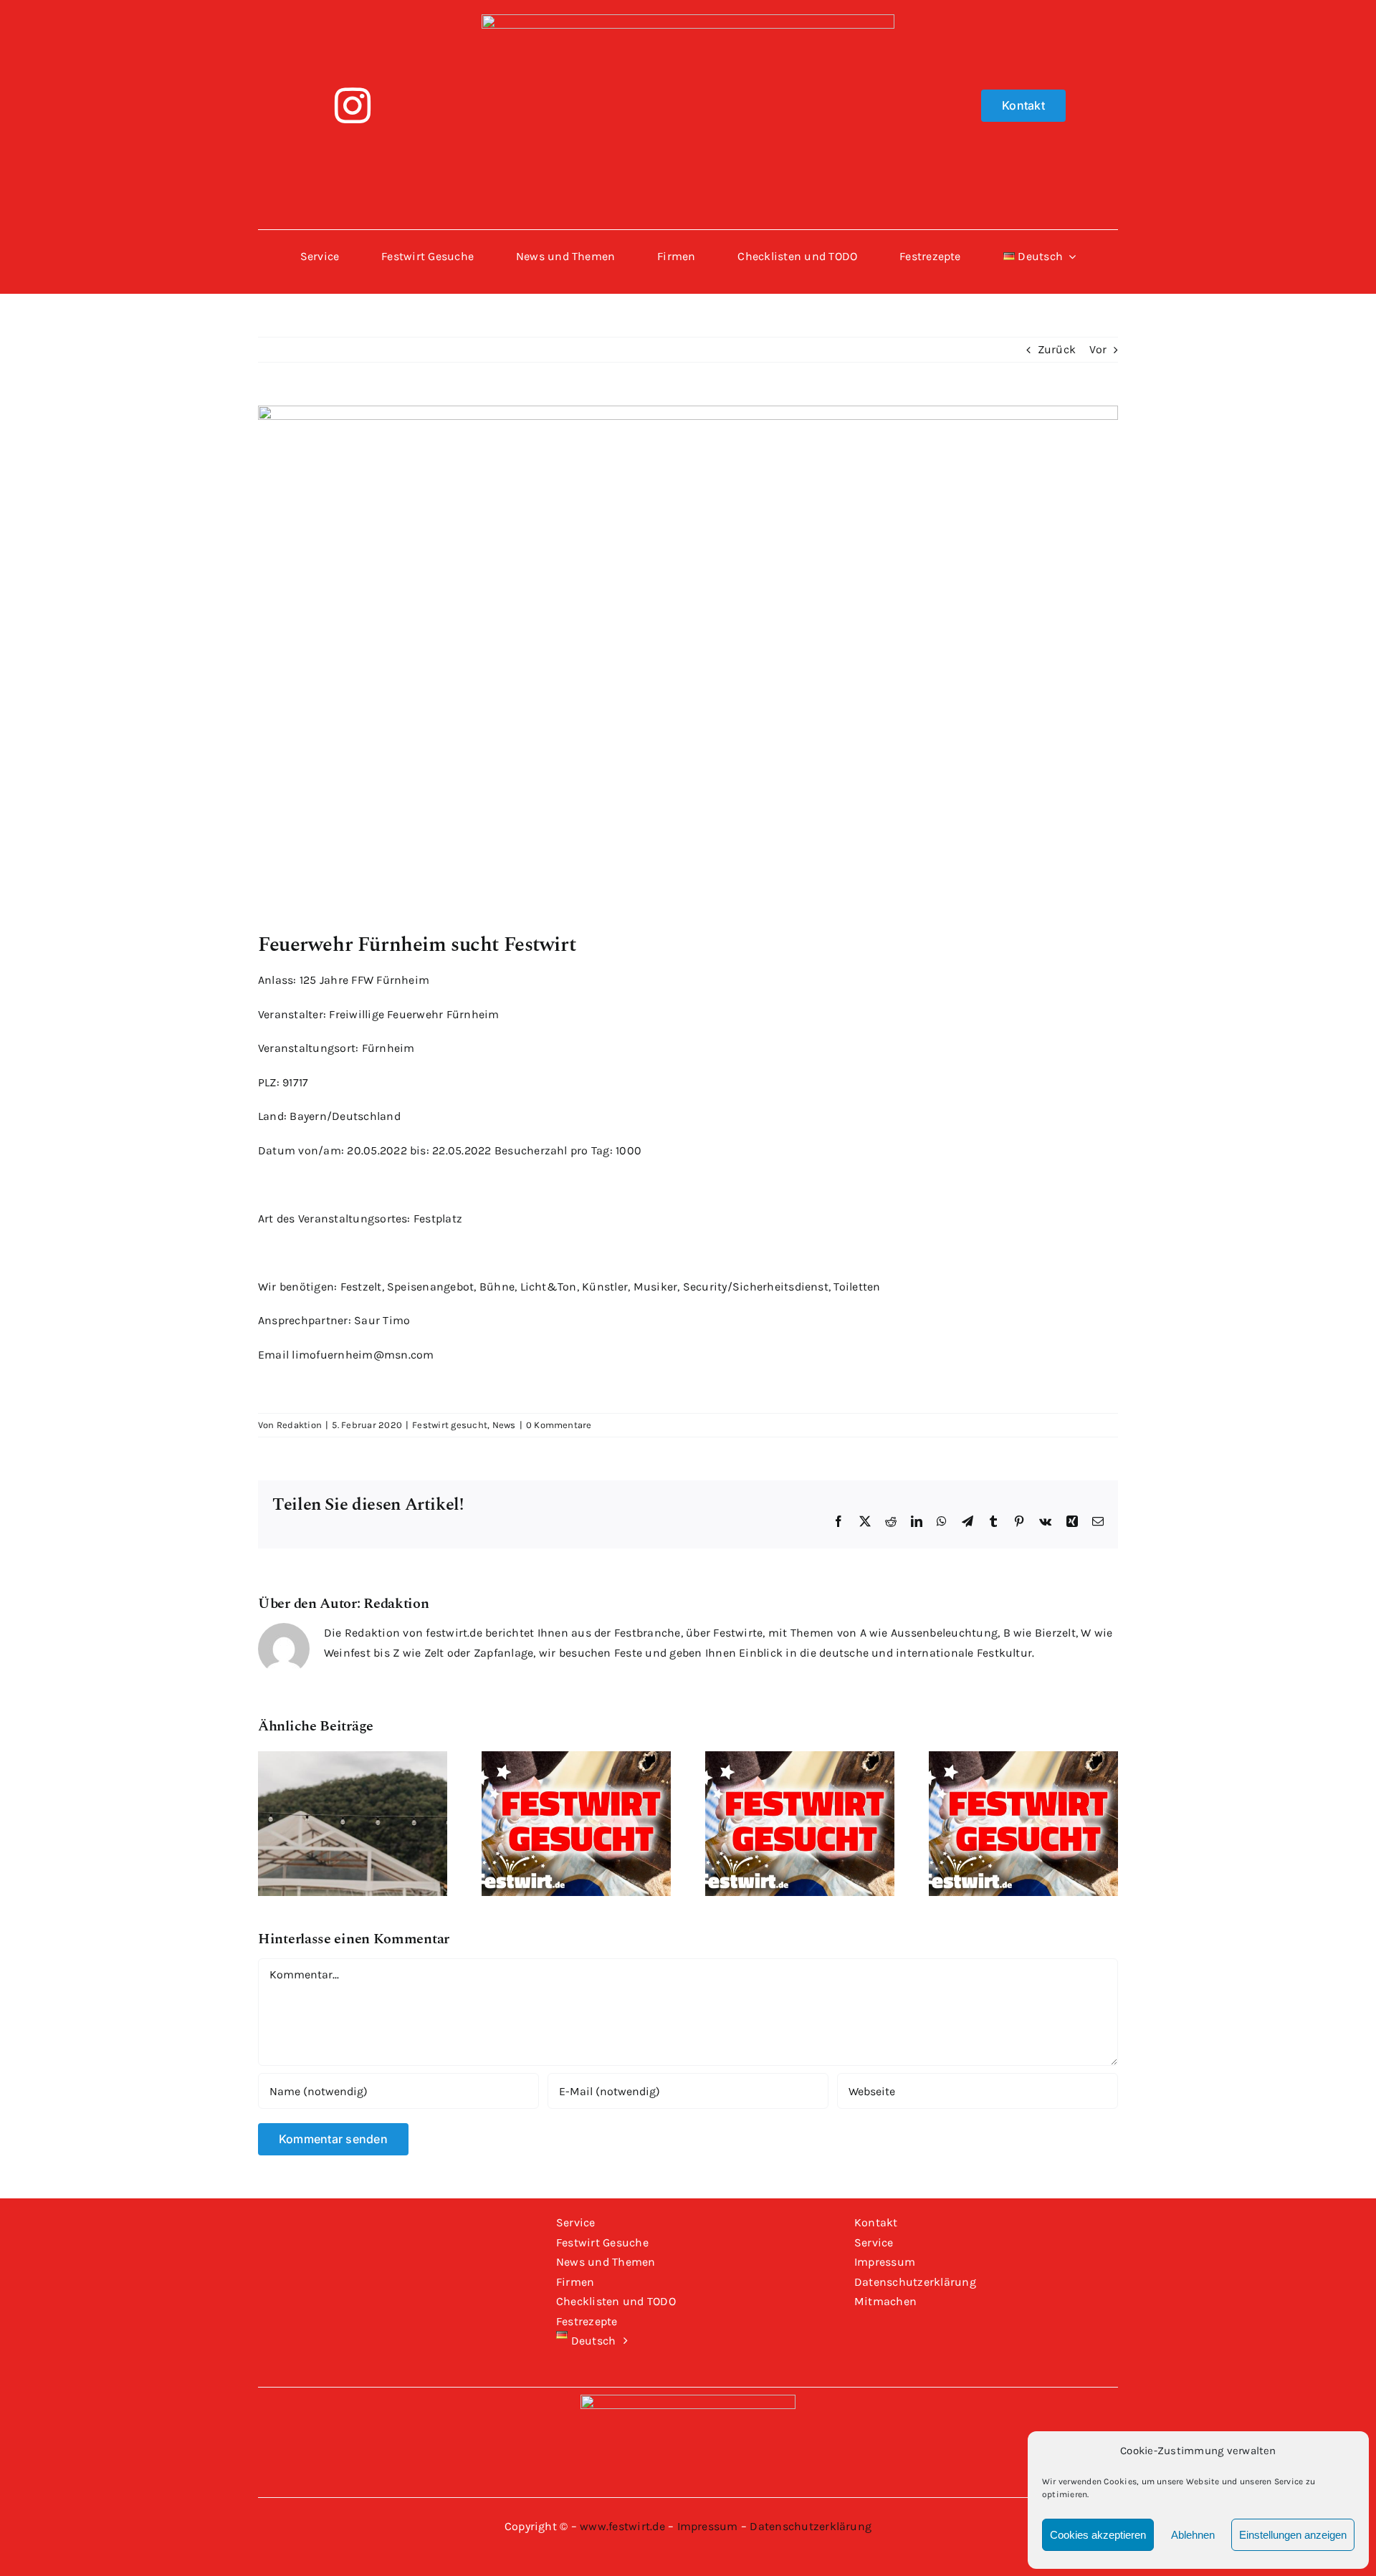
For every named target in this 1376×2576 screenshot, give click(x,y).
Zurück (1057, 349)
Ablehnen (1193, 2535)
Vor (1098, 349)
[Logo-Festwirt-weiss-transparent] (688, 20)
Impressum (708, 2526)
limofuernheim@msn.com (363, 1355)
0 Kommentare (559, 1425)
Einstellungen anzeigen (1293, 2535)
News (504, 1425)
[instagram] (353, 105)
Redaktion (299, 1425)
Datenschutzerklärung (811, 2526)
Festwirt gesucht (450, 1425)
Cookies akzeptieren (1098, 2535)
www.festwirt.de (622, 2526)
